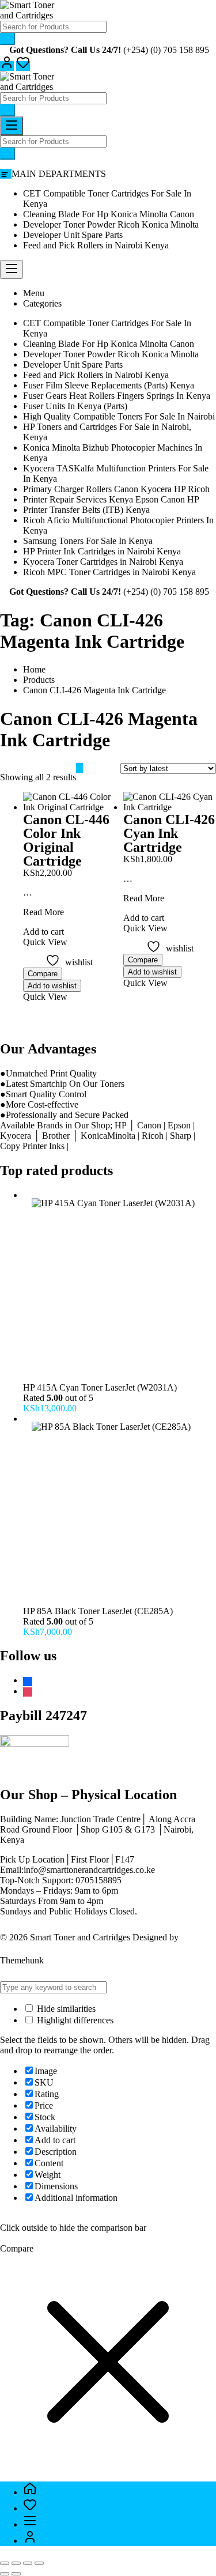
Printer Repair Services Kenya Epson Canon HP (111, 499)
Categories (42, 303)
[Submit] (7, 39)
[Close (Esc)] (39, 2563)
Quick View (45, 997)
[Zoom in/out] (5, 2563)
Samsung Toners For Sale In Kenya (88, 541)
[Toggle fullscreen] (16, 2563)
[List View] (86, 768)
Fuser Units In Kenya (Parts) (75, 406)
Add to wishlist (52, 986)
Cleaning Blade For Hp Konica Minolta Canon (109, 214)
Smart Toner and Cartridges (80, 1937)
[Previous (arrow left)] (5, 2574)
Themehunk (22, 1960)
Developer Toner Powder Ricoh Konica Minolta (111, 224)
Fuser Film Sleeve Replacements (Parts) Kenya (109, 385)
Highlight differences (74, 2020)
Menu (34, 293)
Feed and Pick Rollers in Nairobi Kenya (96, 245)
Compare (43, 974)
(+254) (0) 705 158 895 (166, 50)
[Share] (28, 2563)
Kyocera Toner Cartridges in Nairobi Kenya (103, 562)
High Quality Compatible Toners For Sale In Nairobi (119, 416)
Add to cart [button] (43, 932)
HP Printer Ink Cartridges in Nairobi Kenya (102, 551)
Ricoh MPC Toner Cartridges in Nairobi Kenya (109, 572)
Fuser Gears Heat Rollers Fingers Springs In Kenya (117, 396)
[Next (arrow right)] (16, 2574)
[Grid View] (79, 768)
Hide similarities (65, 2009)
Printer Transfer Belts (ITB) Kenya (86, 510)
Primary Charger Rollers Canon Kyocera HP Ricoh (116, 489)
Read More (43, 912)
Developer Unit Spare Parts (73, 235)
